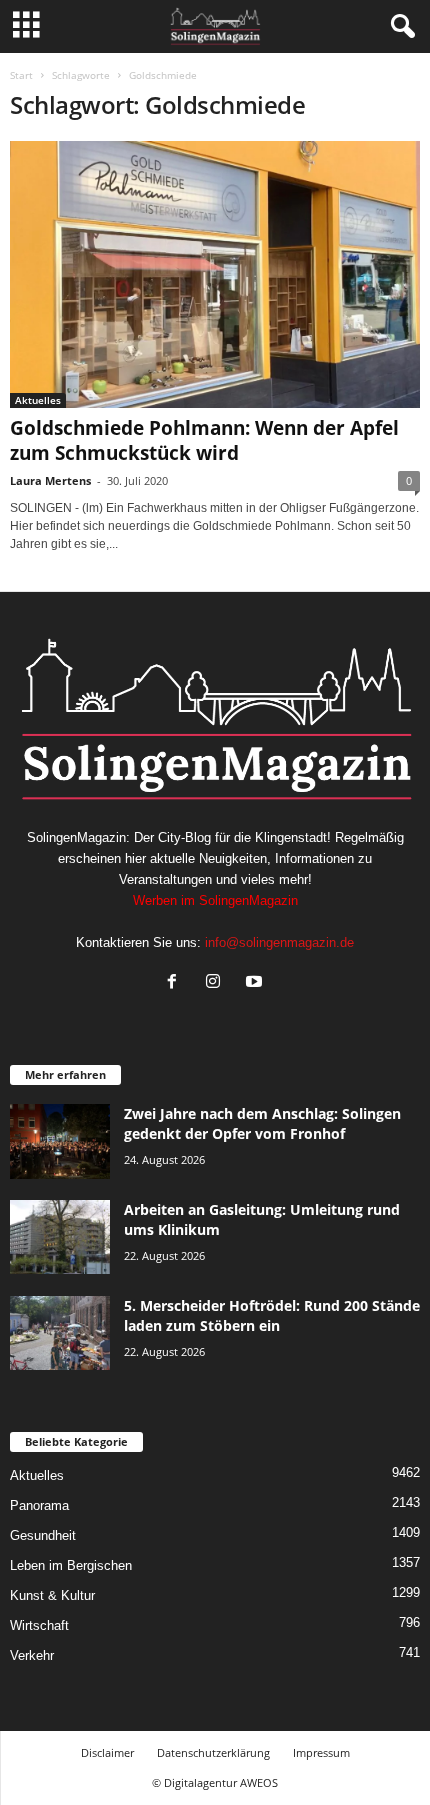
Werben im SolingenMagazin (215, 900)
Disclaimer (107, 1752)
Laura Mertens (50, 480)
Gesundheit (43, 1535)
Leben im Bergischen (71, 1565)
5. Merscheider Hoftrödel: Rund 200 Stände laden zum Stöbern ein (272, 1315)
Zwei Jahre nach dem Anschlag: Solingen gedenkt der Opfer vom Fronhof (262, 1123)
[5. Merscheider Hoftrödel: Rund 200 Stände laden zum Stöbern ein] (60, 1333)
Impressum (321, 1752)
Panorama (39, 1505)
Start (21, 75)
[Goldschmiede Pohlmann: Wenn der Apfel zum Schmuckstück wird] (215, 274)
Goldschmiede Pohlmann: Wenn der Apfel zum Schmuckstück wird (204, 440)
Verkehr (32, 1655)
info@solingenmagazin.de (279, 942)
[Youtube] (256, 983)
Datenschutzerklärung (213, 1752)
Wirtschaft (39, 1625)
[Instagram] (217, 983)
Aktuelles (38, 400)
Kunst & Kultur (52, 1595)
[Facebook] (176, 983)
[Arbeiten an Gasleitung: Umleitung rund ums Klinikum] (60, 1237)
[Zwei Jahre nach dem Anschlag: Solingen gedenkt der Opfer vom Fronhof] (60, 1141)
